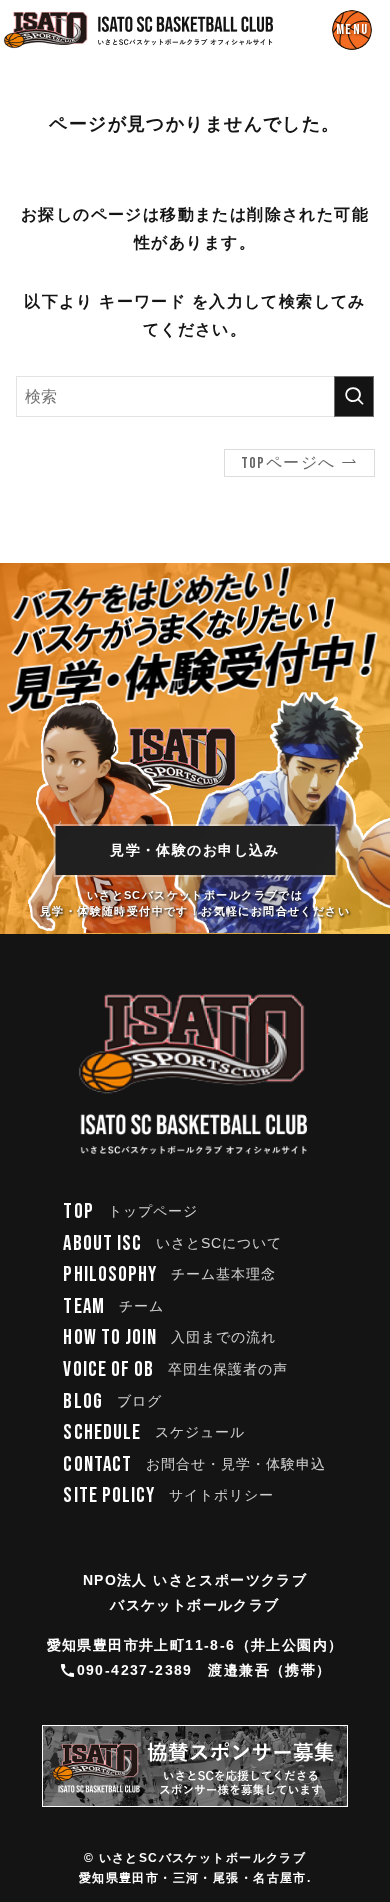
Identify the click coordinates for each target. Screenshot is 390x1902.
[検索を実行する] (354, 396)
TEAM (113, 1306)
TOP (130, 1211)
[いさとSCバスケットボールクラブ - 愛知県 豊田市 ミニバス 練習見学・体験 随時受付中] (139, 30)
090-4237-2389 (135, 1670)
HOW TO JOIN (169, 1337)
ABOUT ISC (172, 1243)
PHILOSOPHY (169, 1274)
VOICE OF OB (175, 1369)
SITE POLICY (168, 1495)
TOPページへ (288, 463)
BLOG (112, 1401)
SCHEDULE (154, 1432)
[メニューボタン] (352, 30)
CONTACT (194, 1464)
